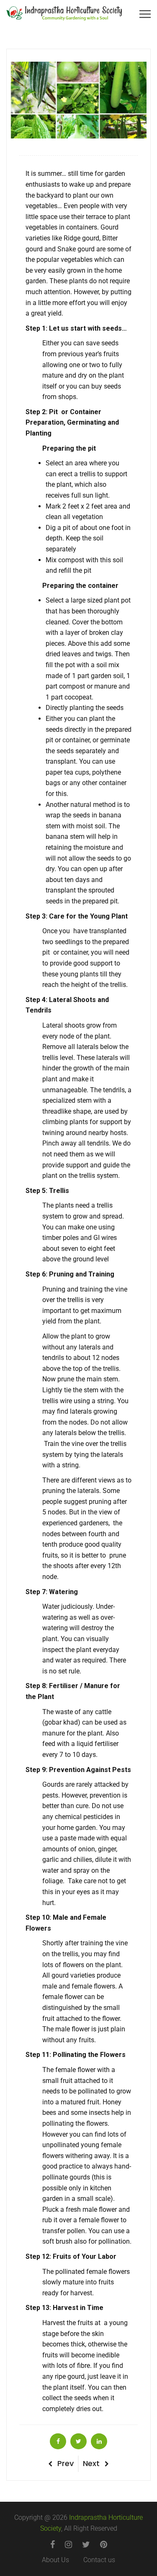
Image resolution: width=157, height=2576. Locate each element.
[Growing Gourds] (58, 2441)
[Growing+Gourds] (78, 2441)
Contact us (99, 2560)
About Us (55, 2560)
